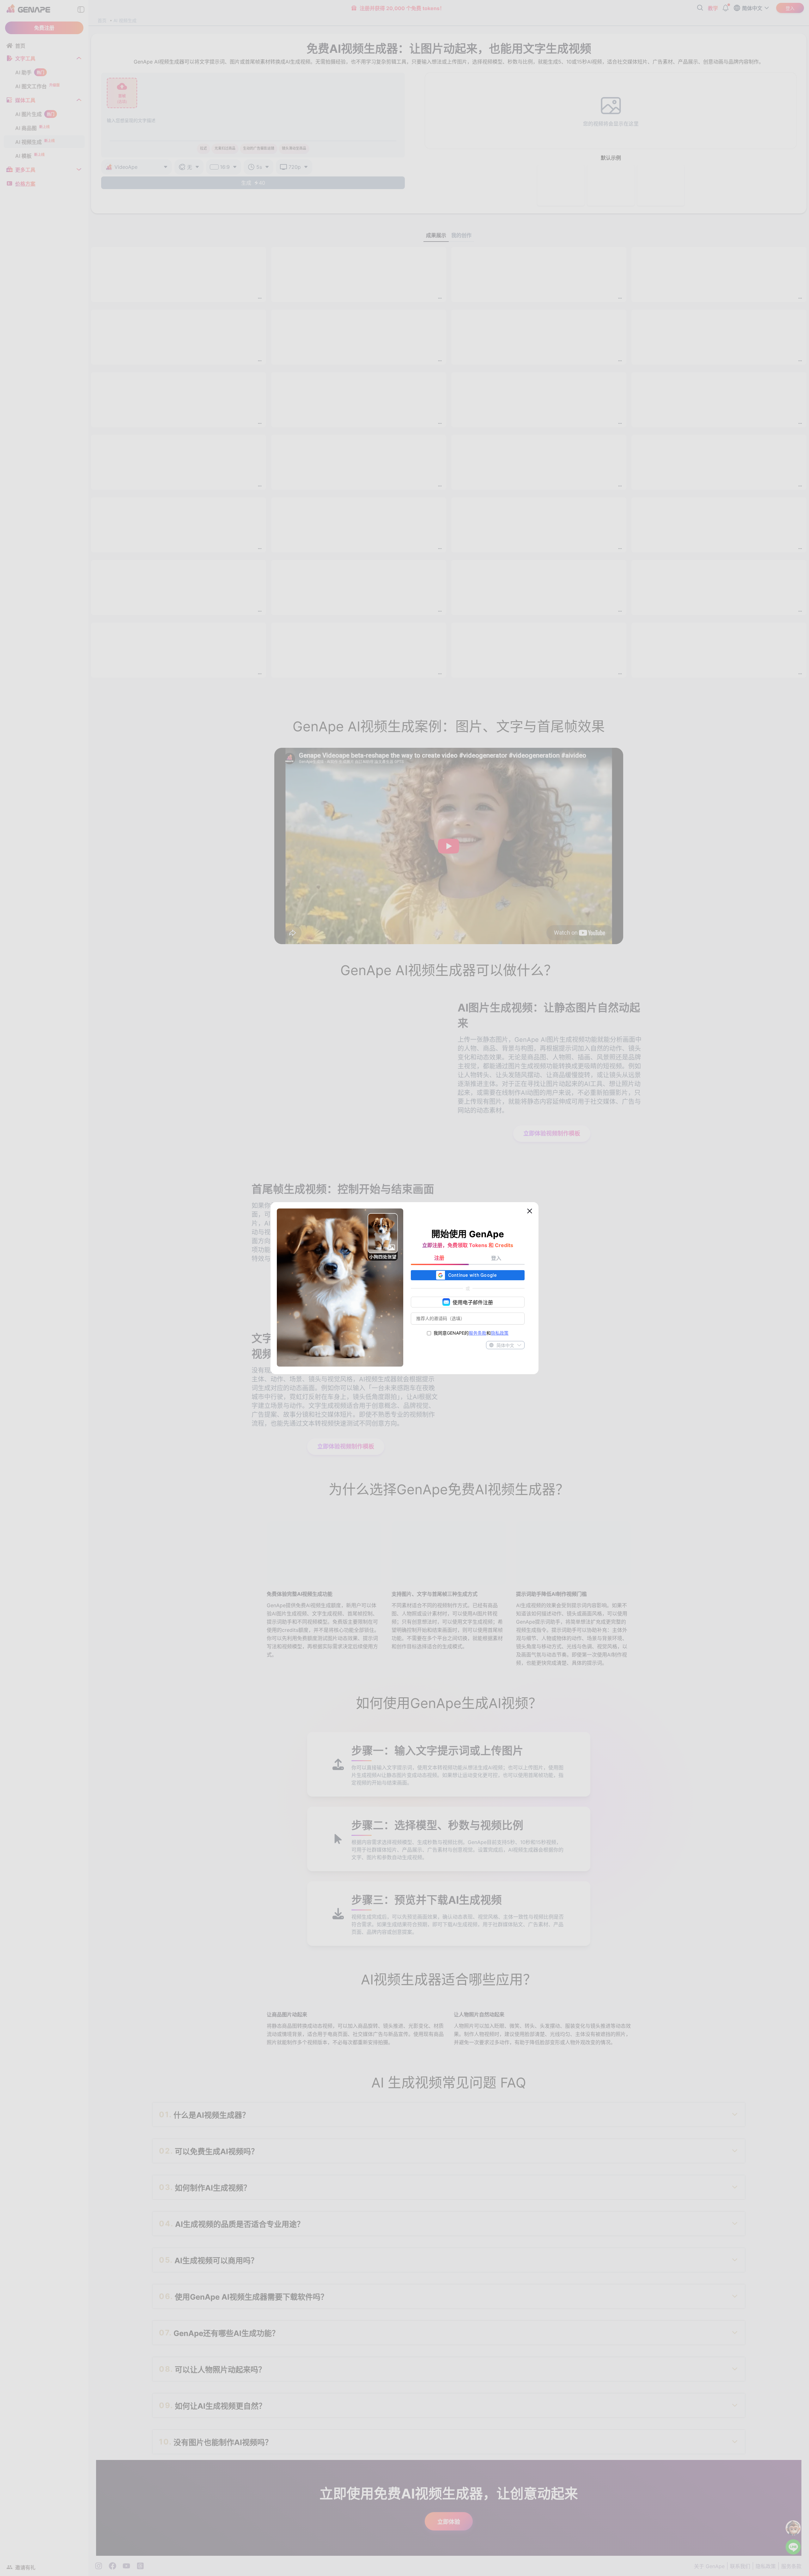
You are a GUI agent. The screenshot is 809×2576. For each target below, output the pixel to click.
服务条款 (477, 1333)
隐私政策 (500, 1333)
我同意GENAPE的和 (471, 1333)
